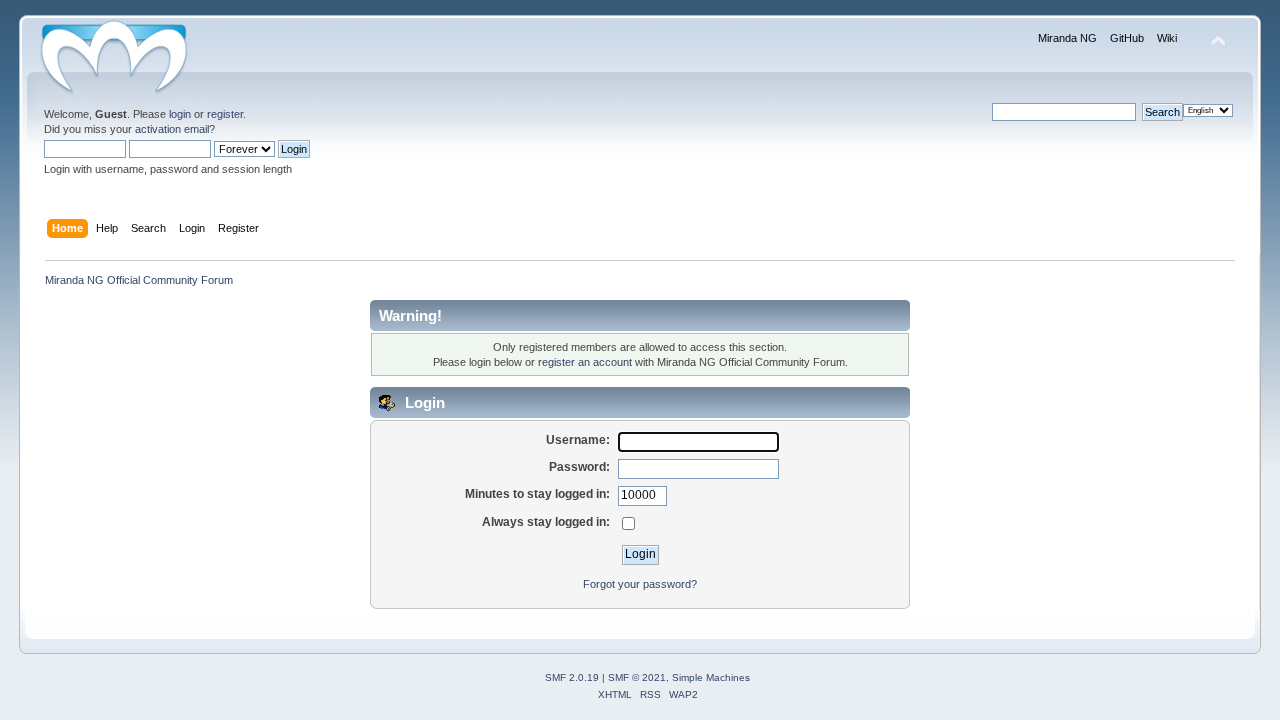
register (225, 114)
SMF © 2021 (637, 677)
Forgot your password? (640, 584)
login (180, 114)
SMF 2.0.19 (572, 677)
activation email (172, 129)
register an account (585, 362)
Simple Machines (711, 677)
